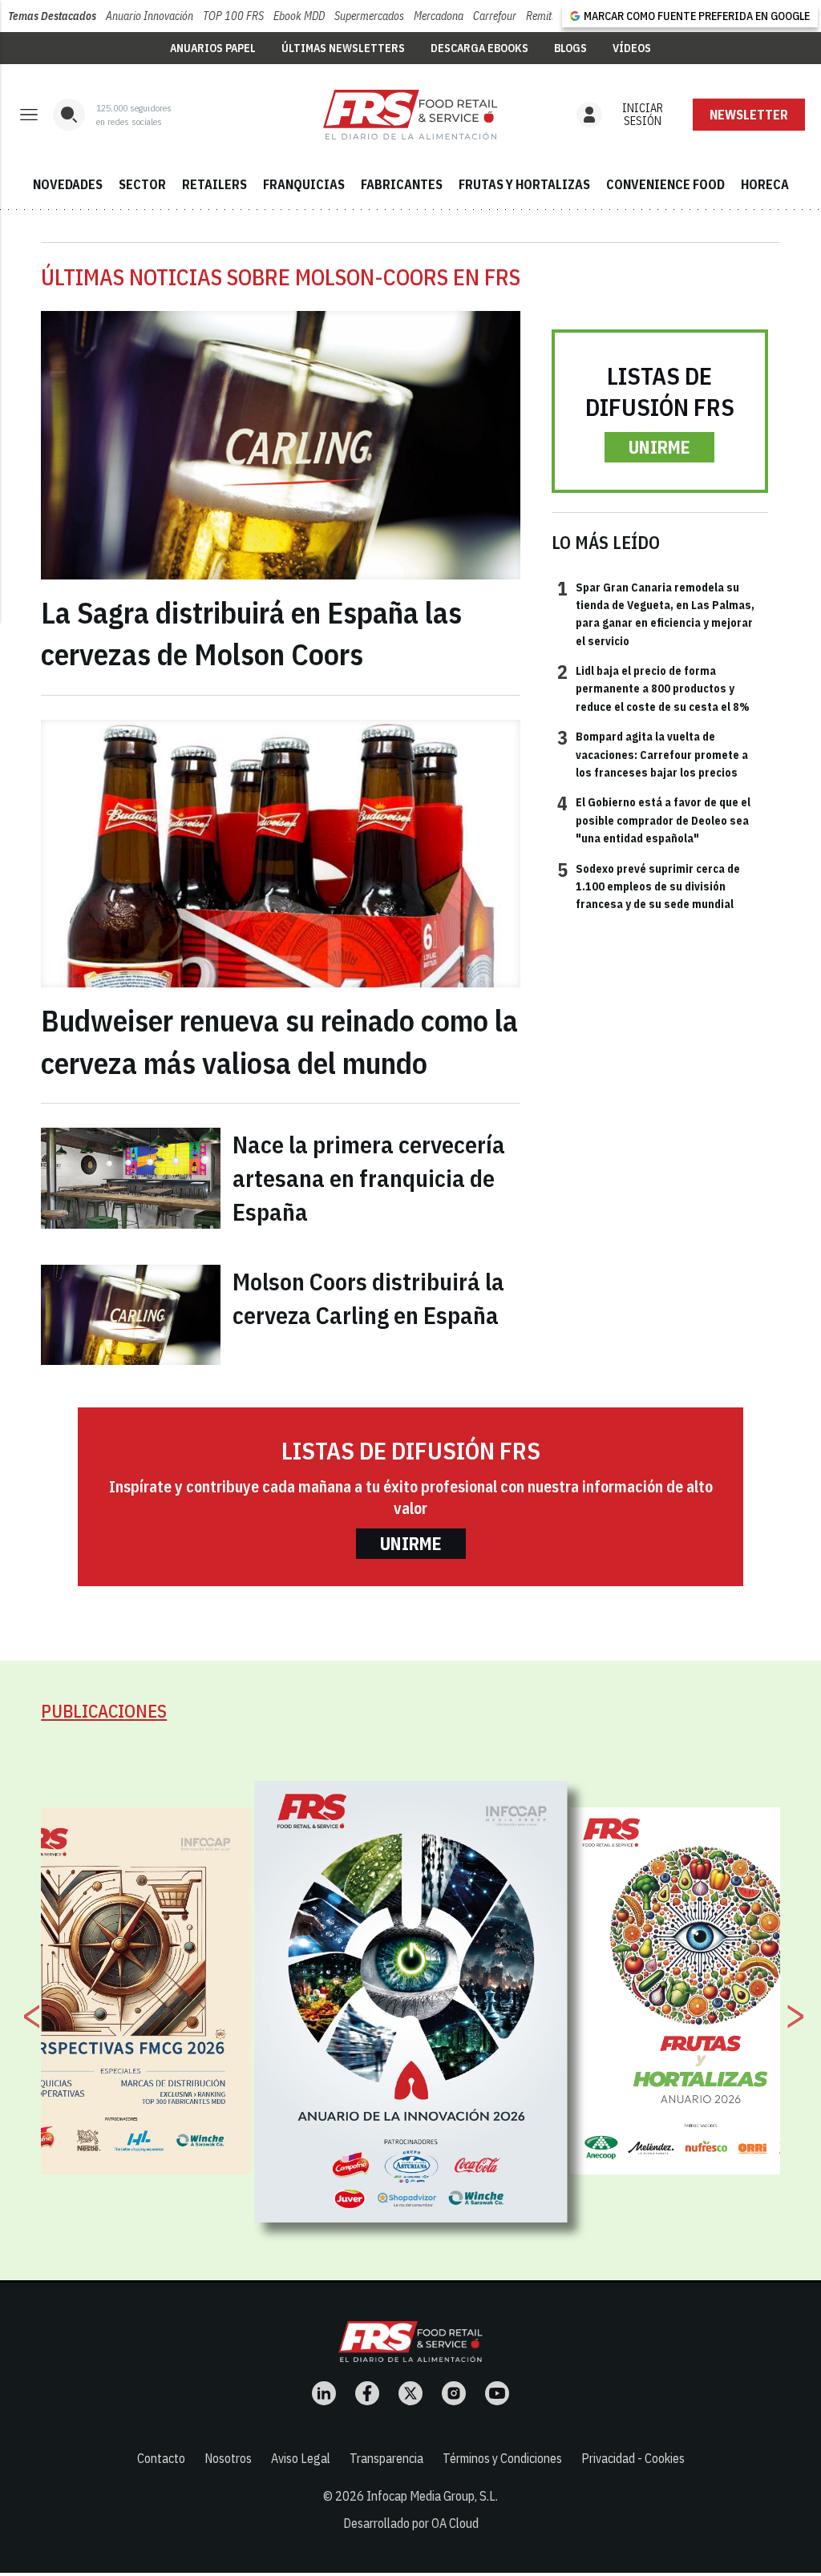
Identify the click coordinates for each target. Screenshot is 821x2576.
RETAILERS (214, 184)
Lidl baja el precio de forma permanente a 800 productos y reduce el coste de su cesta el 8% (653, 688)
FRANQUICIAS (304, 184)
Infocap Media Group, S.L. (432, 2496)
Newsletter (749, 115)
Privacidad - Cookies (633, 2458)
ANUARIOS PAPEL (213, 48)
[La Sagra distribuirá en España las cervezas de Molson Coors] (281, 445)
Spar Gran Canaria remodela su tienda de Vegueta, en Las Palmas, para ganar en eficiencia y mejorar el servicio (656, 614)
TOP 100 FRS (233, 16)
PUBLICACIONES (104, 1711)
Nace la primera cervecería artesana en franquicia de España (369, 1178)
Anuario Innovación (150, 16)
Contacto (161, 2458)
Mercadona (439, 16)
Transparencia (386, 2458)
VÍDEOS (632, 48)
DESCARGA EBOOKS (479, 48)
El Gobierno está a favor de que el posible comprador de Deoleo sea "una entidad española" (654, 820)
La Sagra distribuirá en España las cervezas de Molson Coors (251, 634)
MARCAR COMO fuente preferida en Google (697, 16)
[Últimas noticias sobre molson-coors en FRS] (410, 115)
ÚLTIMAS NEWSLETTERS (343, 48)
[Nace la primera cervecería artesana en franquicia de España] (131, 1178)
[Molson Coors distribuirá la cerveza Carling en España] (131, 1315)
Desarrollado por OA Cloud (411, 2523)
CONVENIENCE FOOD (665, 184)
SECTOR (142, 184)
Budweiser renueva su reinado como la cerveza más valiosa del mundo (279, 1042)
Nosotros (228, 2458)
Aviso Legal (301, 2458)
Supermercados (369, 16)
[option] (411, 2001)
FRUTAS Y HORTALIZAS (524, 184)
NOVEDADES (68, 184)
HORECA (765, 184)
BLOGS (570, 48)
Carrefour (495, 16)
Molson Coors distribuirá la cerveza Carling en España (368, 1298)
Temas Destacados (52, 16)
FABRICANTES (402, 184)
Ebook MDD (299, 16)
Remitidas (548, 16)
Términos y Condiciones (502, 2458)
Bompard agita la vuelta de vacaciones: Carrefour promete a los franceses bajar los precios (653, 754)
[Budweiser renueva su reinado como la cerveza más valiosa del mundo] (281, 854)
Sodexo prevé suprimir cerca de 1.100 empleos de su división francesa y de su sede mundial (649, 886)
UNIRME (659, 447)
